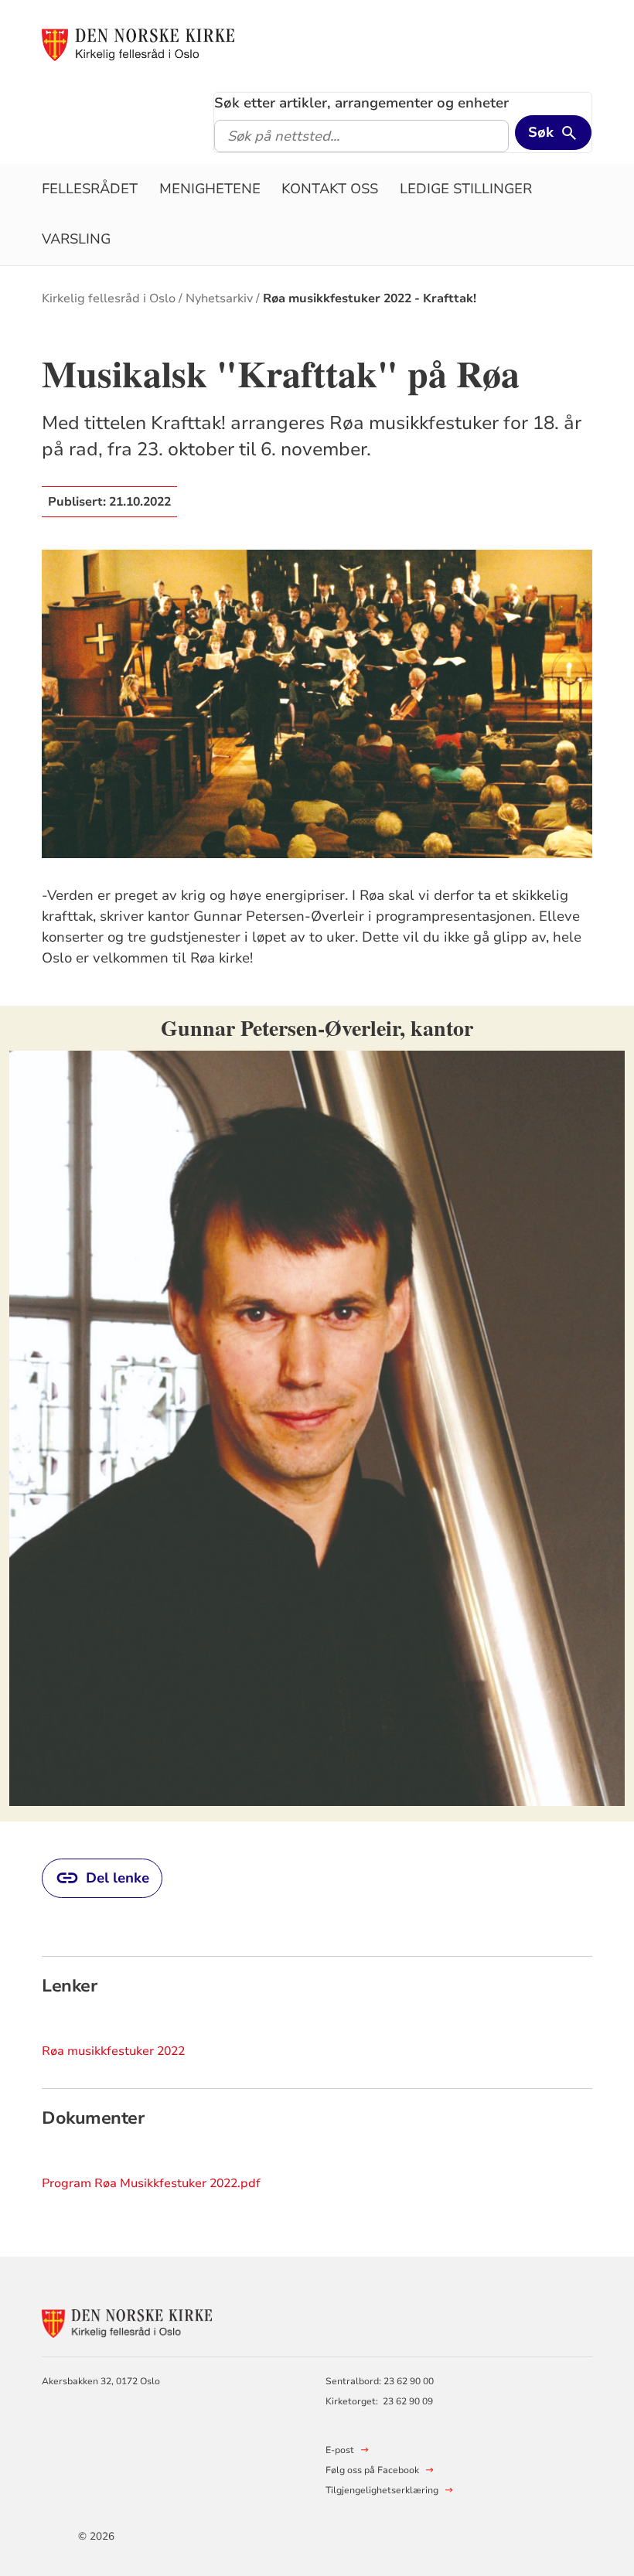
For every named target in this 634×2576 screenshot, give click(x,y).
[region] (317, 1414)
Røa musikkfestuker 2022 (113, 2051)
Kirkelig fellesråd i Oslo (109, 298)
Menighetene (210, 189)
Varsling (76, 239)
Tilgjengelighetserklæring (382, 2490)
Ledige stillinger (466, 189)
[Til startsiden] (138, 44)
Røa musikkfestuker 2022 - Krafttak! (370, 298)
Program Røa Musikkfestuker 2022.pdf (151, 2183)
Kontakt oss (330, 189)
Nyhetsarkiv (219, 298)
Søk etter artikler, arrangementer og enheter (361, 103)
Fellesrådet (90, 189)
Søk (541, 132)
